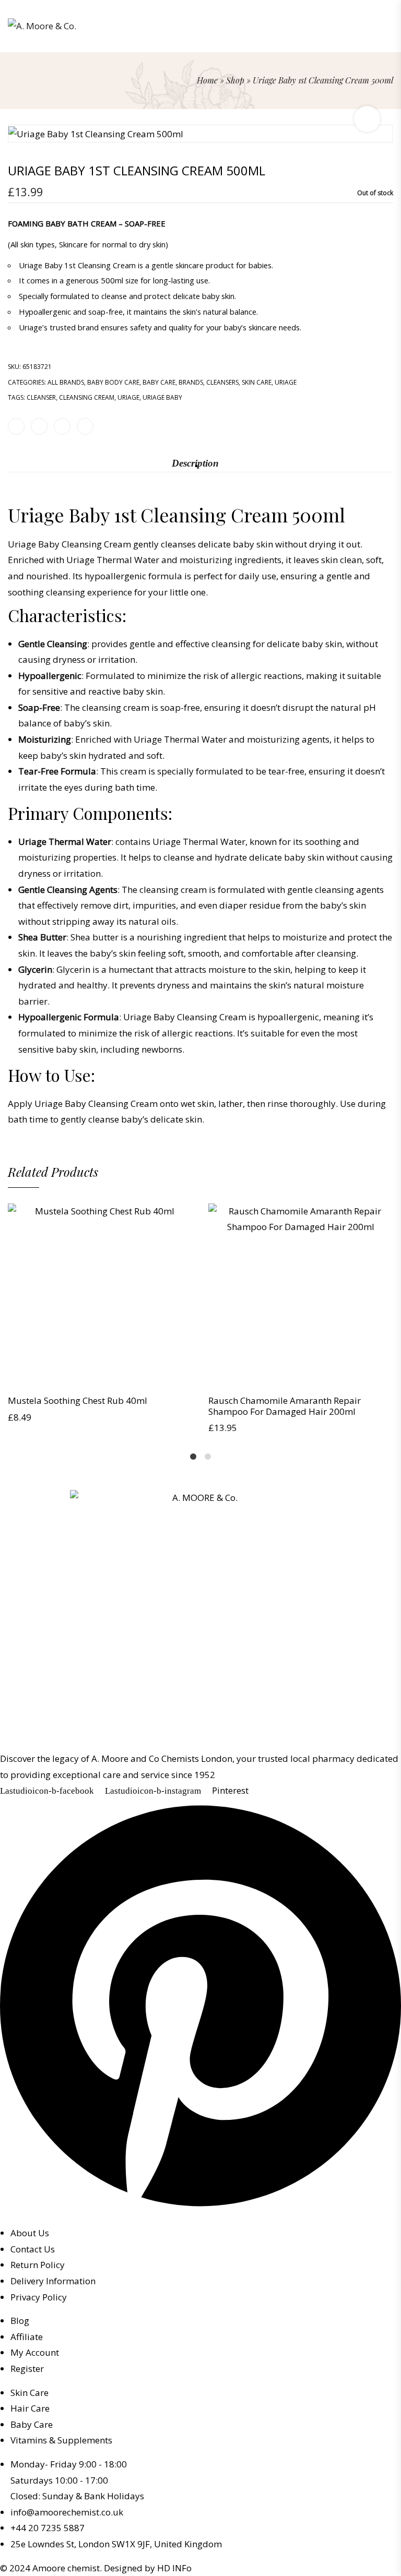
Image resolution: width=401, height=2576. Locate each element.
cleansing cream (87, 397)
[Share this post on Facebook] (16, 426)
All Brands (66, 382)
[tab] (195, 463)
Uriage (286, 382)
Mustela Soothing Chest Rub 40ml (78, 1400)
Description (195, 463)
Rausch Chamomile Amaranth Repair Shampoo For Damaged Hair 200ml (285, 1406)
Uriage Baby (162, 397)
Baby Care (159, 382)
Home (207, 80)
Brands (191, 382)
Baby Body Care (113, 382)
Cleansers (222, 382)
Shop (235, 80)
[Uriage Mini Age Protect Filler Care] (389, 107)
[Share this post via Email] (85, 426)
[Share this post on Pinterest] (62, 426)
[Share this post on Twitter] (39, 426)
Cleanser (41, 397)
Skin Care (257, 382)
